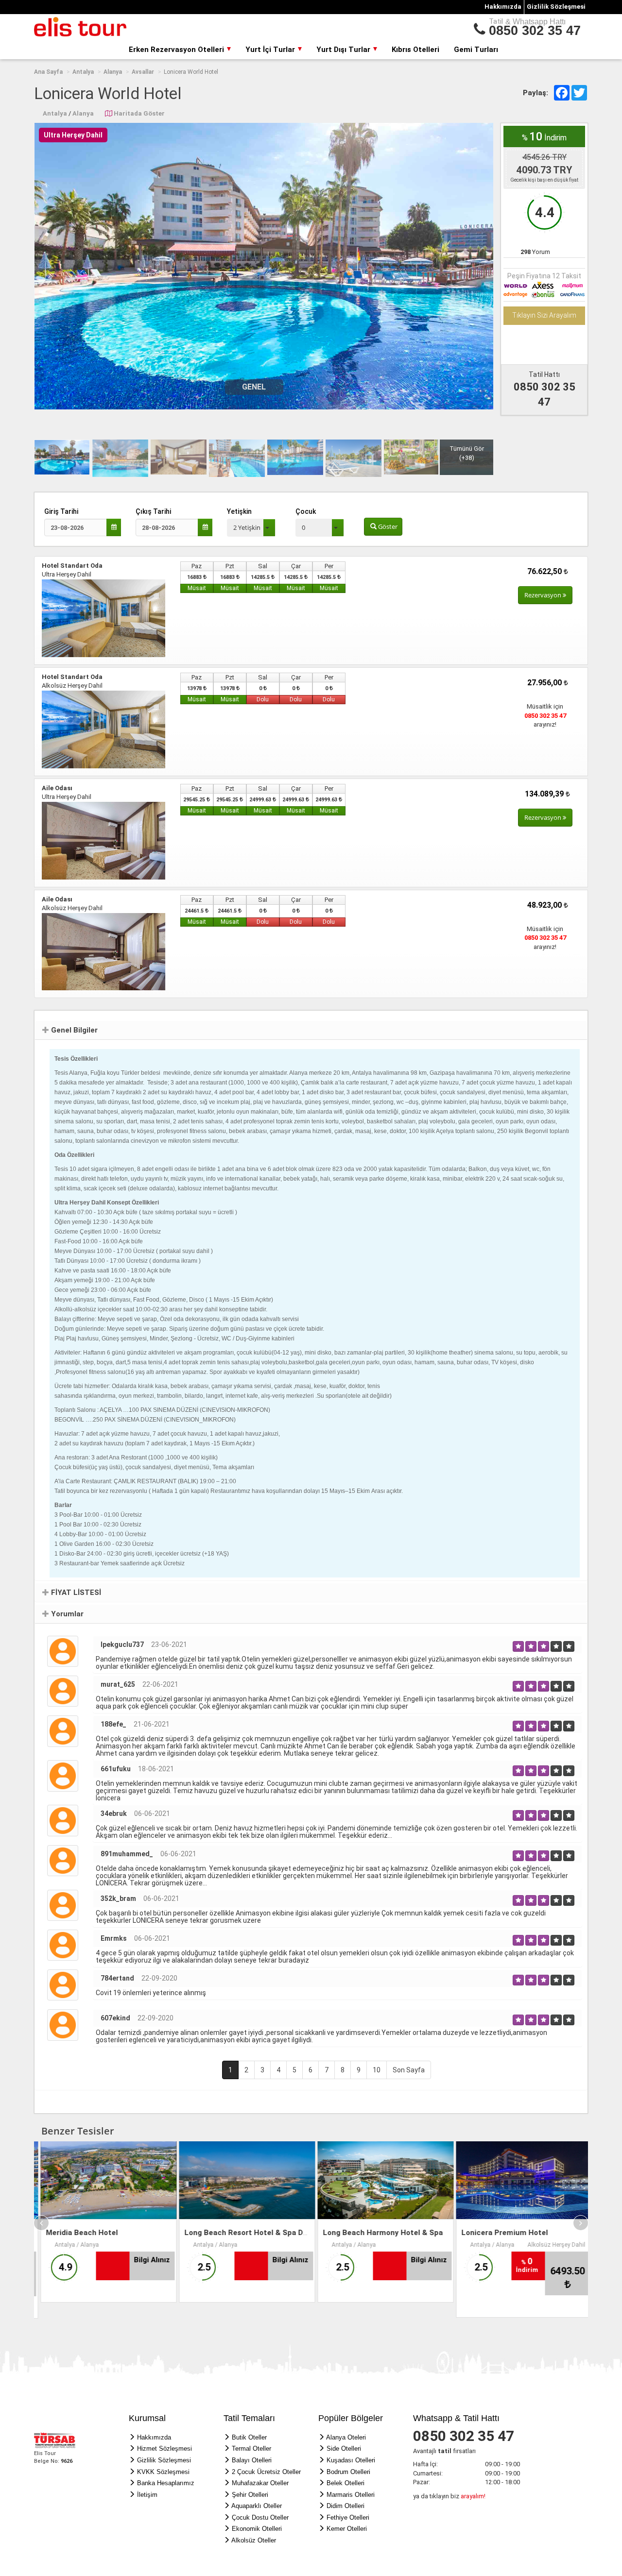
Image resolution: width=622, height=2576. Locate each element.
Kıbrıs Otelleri (415, 50)
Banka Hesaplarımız (166, 2483)
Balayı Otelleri (252, 2460)
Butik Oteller (249, 2437)
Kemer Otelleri (347, 2528)
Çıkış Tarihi (153, 511)
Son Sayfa (409, 2069)
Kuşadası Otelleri (351, 2460)
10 (377, 2069)
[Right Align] (518, 1646)
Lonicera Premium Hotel (498, 2232)
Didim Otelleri (346, 2505)
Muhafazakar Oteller (260, 2483)
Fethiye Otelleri (348, 2517)
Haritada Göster (139, 113)
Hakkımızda (503, 7)
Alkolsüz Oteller (254, 2540)
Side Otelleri (344, 2448)
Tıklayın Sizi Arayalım (544, 315)
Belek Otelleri (346, 2483)
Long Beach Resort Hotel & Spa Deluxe (247, 2232)
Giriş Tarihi (61, 511)
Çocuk (306, 511)
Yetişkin (239, 511)
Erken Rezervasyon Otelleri (177, 50)
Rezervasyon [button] (544, 595)
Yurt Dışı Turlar (344, 50)
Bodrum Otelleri (348, 2471)
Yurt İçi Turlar (271, 50)
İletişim (147, 2494)
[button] (251, 528)
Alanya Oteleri (346, 2437)
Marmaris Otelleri (351, 2494)
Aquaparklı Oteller (257, 2505)
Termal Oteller (251, 2448)
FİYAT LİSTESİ (75, 1592)
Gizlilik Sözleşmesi (556, 7)
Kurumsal (147, 2418)
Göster (387, 526)
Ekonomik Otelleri (257, 2528)
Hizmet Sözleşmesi (164, 2448)
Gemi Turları (476, 50)
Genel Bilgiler (73, 1030)
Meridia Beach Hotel (75, 2232)
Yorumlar (66, 1613)
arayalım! (473, 2496)
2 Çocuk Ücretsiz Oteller (266, 2471)
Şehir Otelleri (250, 2494)
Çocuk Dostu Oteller (260, 2517)
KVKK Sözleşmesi (163, 2471)
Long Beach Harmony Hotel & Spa (376, 2232)
